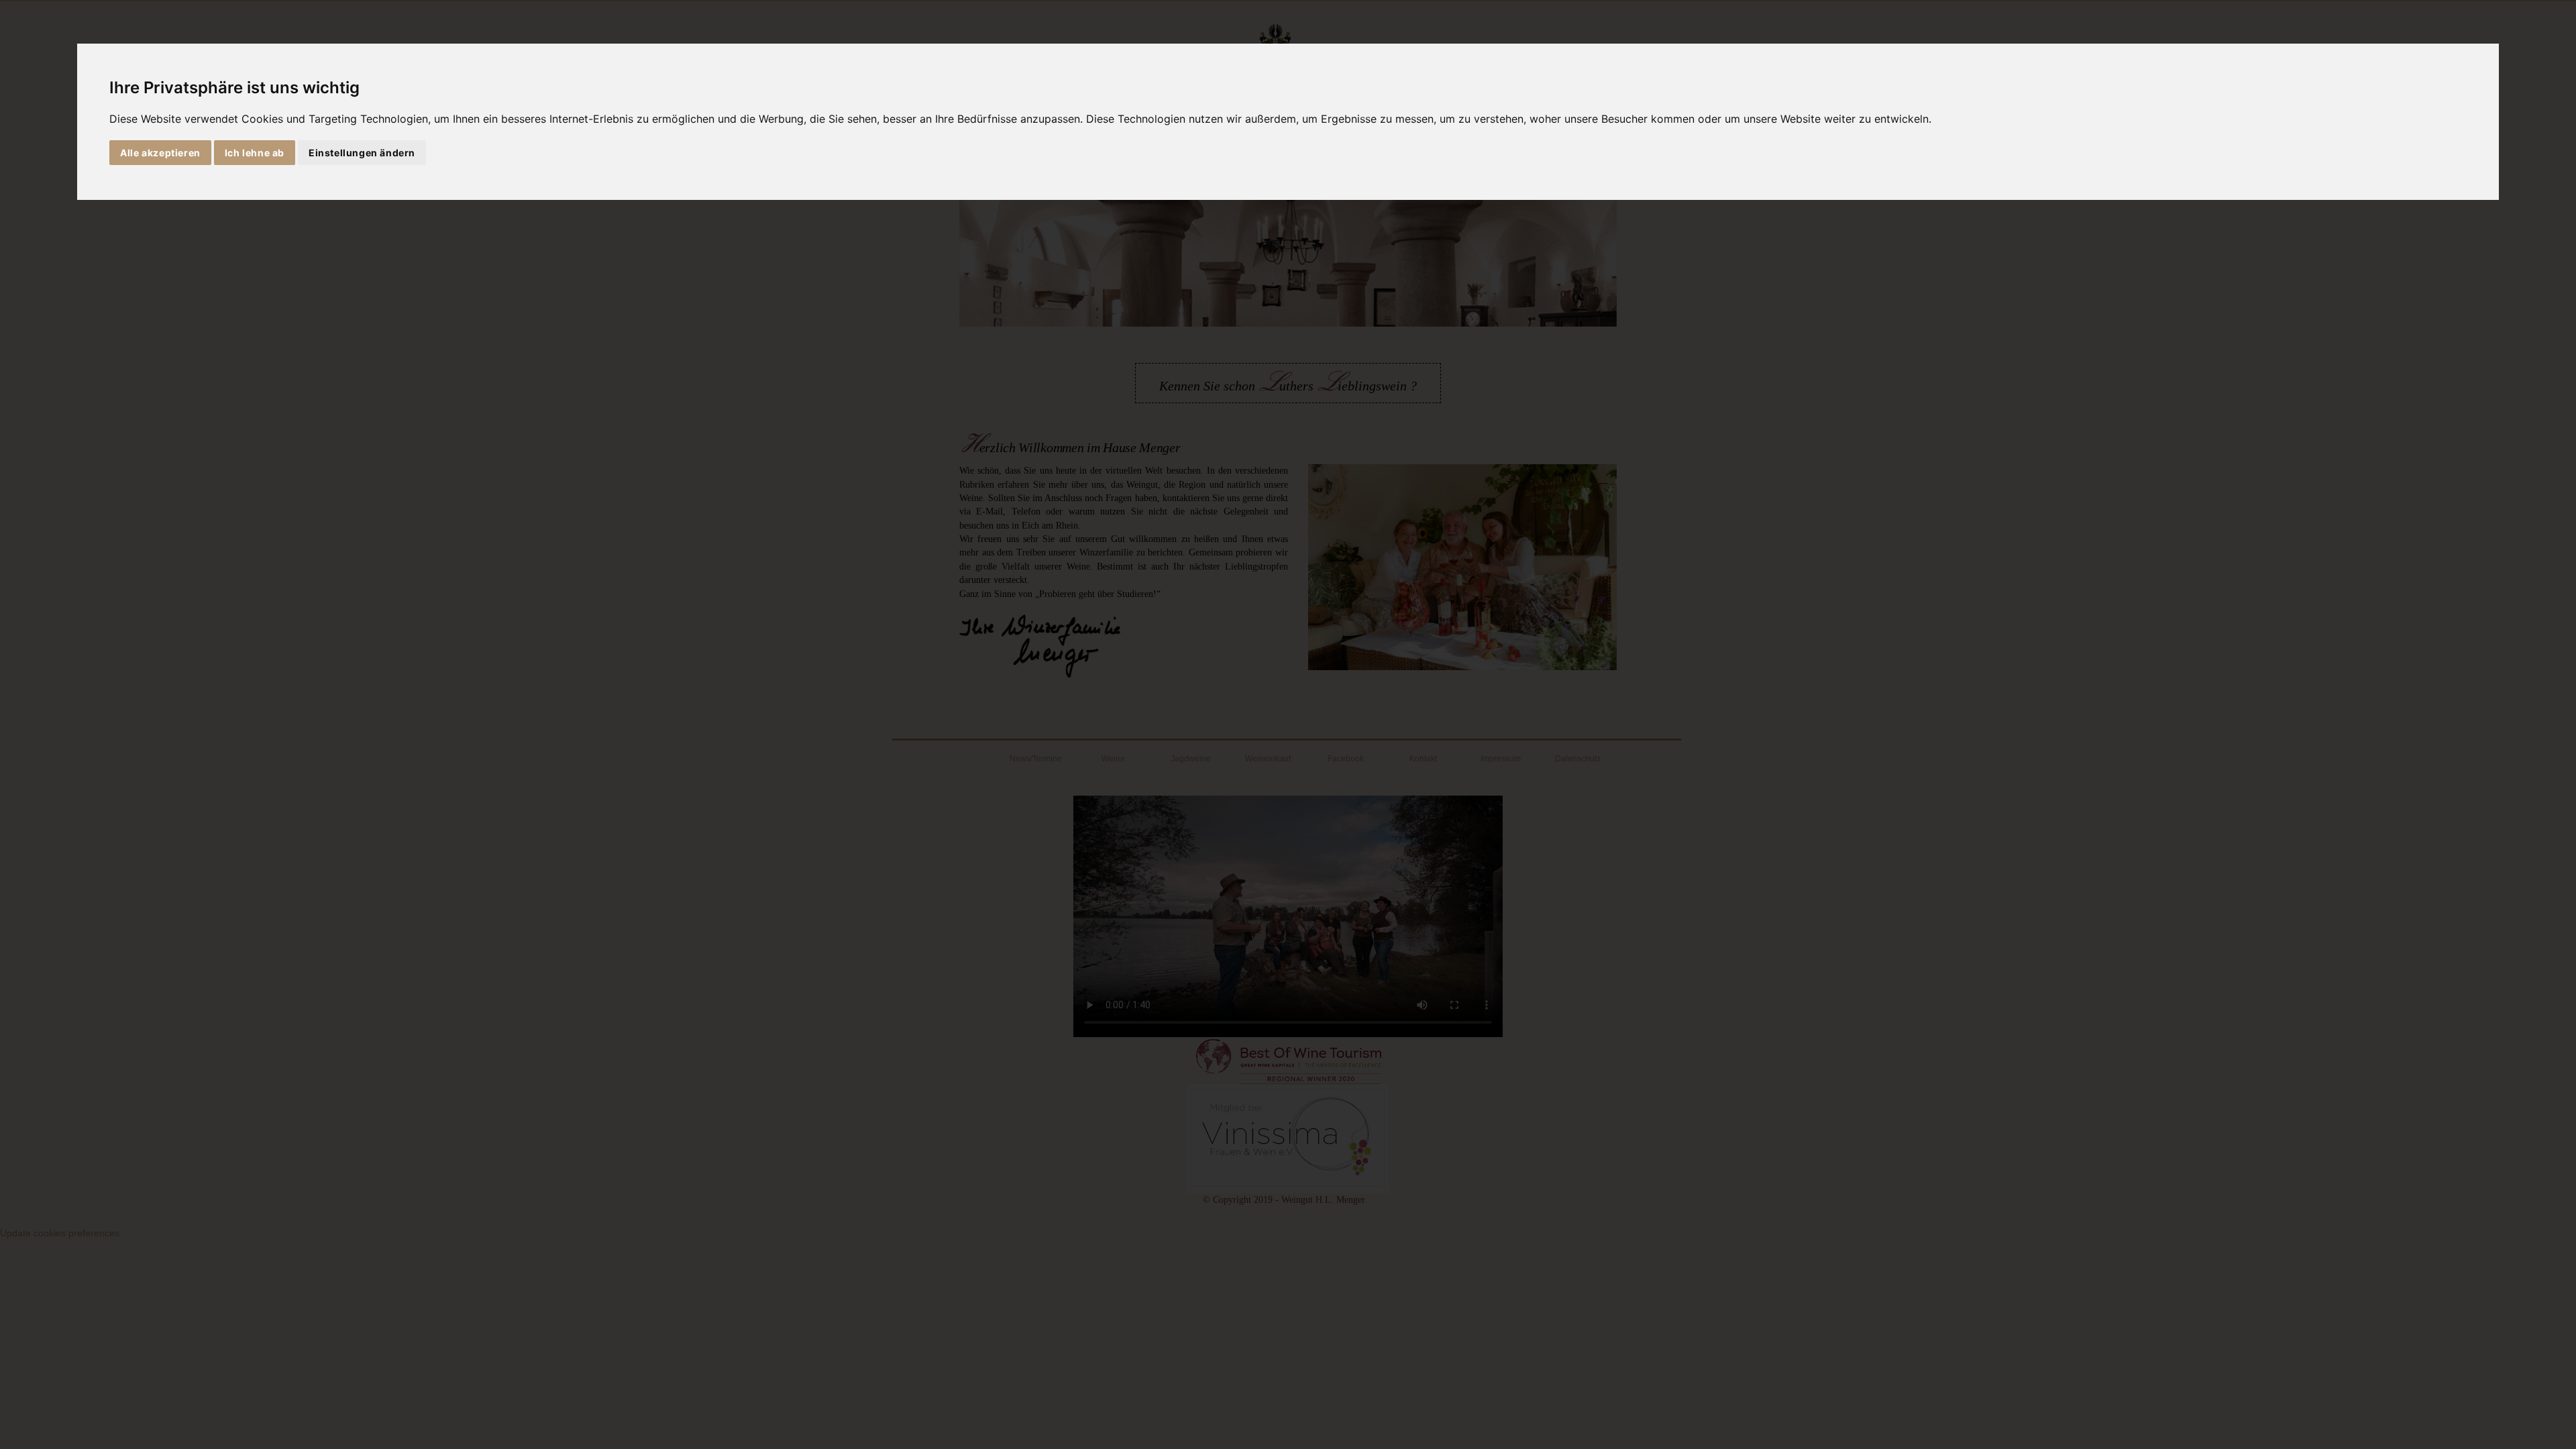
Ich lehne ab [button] (255, 153)
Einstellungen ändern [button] (362, 153)
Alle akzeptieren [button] (160, 153)
